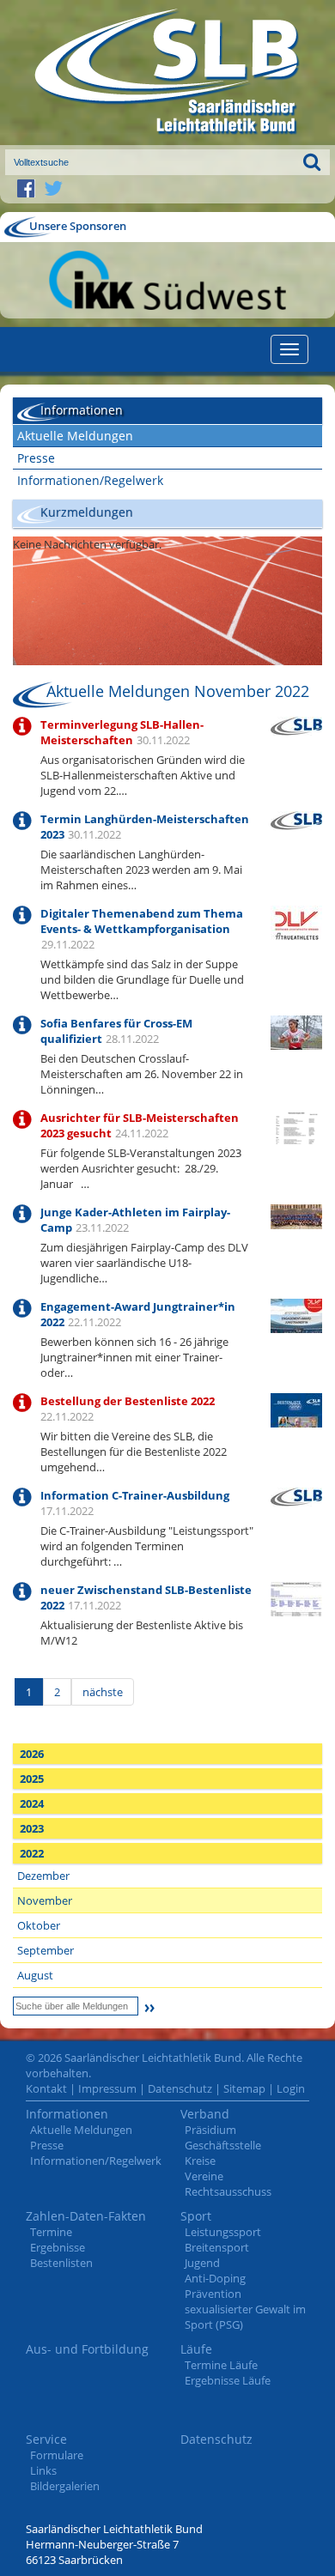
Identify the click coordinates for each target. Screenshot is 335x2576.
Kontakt (46, 2088)
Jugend (202, 2263)
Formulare (57, 2455)
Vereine (204, 2176)
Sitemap (244, 2088)
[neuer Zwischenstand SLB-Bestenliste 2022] (296, 1604)
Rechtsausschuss (228, 2191)
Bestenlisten (61, 2263)
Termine (51, 2232)
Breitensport (217, 2247)
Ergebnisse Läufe (228, 2380)
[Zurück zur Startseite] (167, 73)
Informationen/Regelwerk (90, 480)
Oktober (39, 1925)
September (46, 1950)
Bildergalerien (65, 2486)
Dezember (43, 1876)
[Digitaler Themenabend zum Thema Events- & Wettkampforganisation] (296, 924)
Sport (196, 2216)
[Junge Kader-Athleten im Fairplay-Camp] (296, 1215)
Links (43, 2470)
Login (291, 2088)
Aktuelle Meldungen (75, 436)
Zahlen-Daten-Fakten (86, 2216)
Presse (36, 458)
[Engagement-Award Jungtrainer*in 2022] (296, 1323)
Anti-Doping (215, 2278)
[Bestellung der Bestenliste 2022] (296, 1426)
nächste (103, 1692)
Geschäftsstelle (223, 2145)
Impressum (107, 2088)
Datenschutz (180, 2088)
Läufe (196, 2349)
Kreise (200, 2161)
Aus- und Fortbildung (87, 2349)
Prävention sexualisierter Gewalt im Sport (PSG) (245, 2309)
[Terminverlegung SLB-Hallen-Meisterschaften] (296, 724)
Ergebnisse (58, 2247)
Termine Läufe (221, 2365)
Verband (205, 2114)
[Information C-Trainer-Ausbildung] (296, 1495)
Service (46, 2439)
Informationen (67, 2114)
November (45, 1900)
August (35, 1975)
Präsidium (210, 2130)
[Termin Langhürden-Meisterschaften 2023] (296, 819)
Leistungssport (223, 2232)
